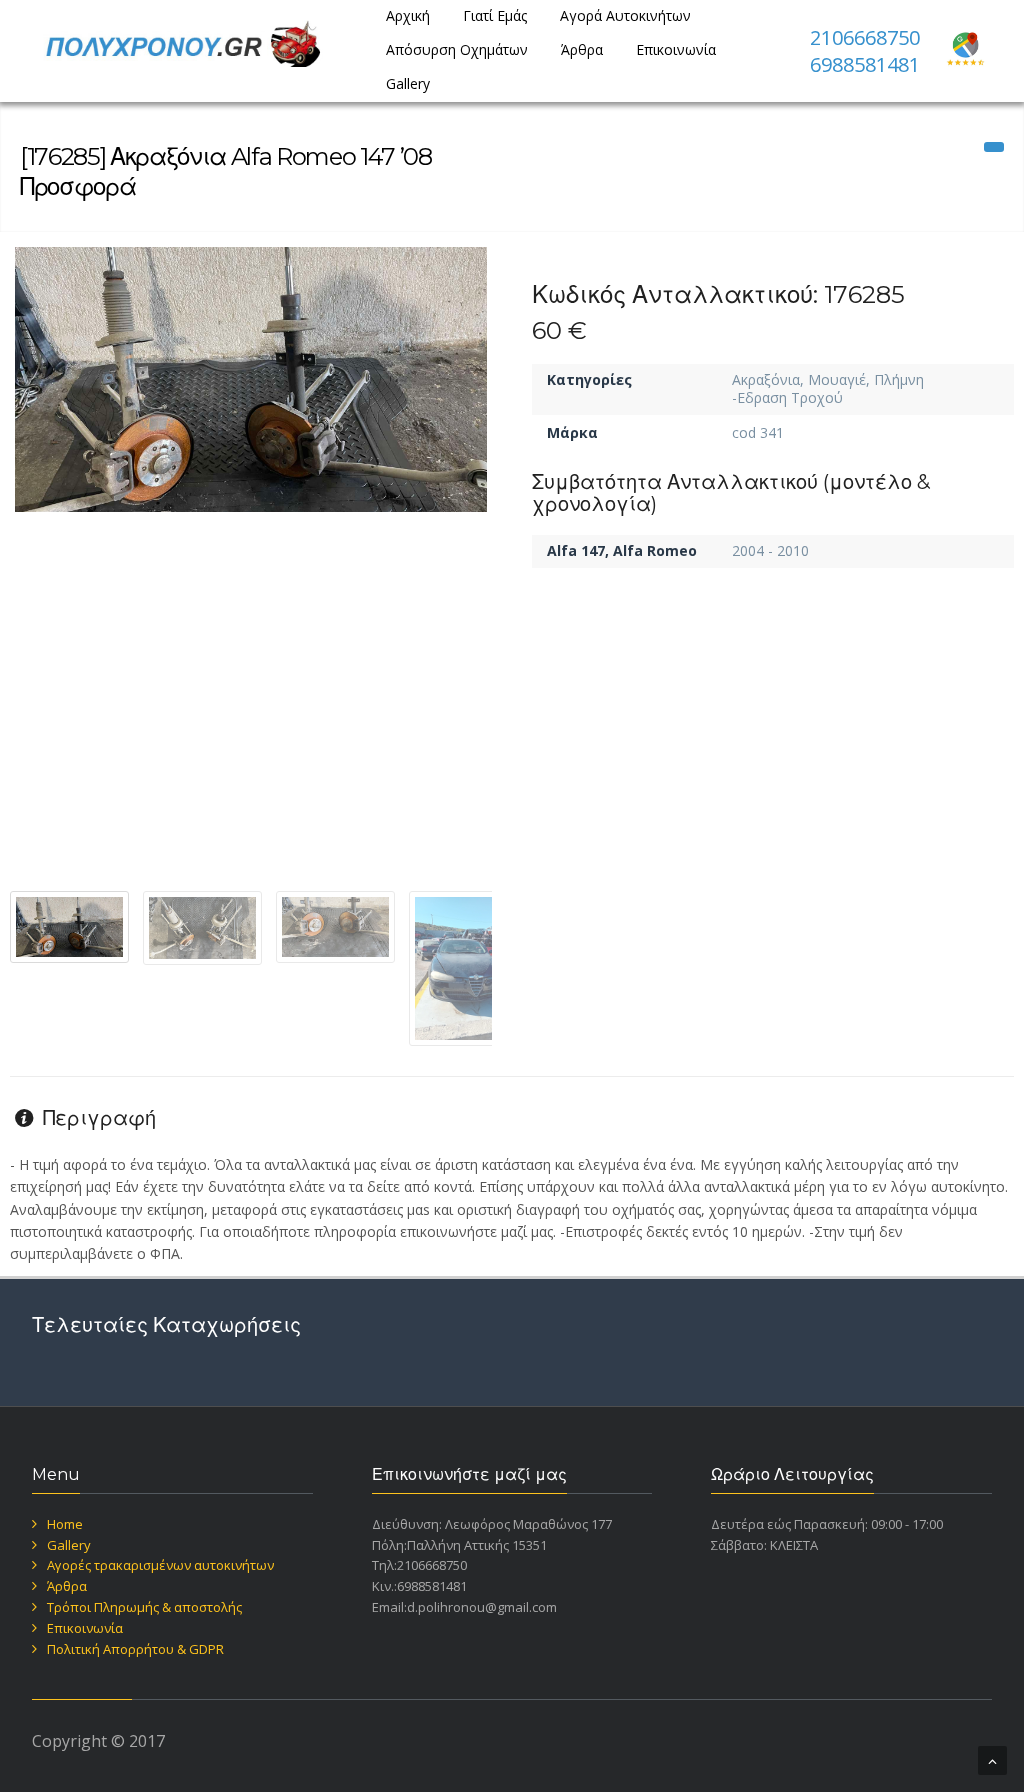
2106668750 (865, 37)
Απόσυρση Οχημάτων (457, 49)
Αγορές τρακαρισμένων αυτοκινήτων (160, 1565)
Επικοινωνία (676, 49)
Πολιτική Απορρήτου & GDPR (135, 1649)
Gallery (408, 83)
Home (65, 1524)
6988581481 (865, 64)
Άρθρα (582, 49)
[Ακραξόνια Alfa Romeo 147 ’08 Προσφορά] (251, 379)
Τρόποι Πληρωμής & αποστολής (144, 1607)
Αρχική (408, 15)
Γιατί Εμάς (495, 15)
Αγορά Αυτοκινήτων (625, 15)
